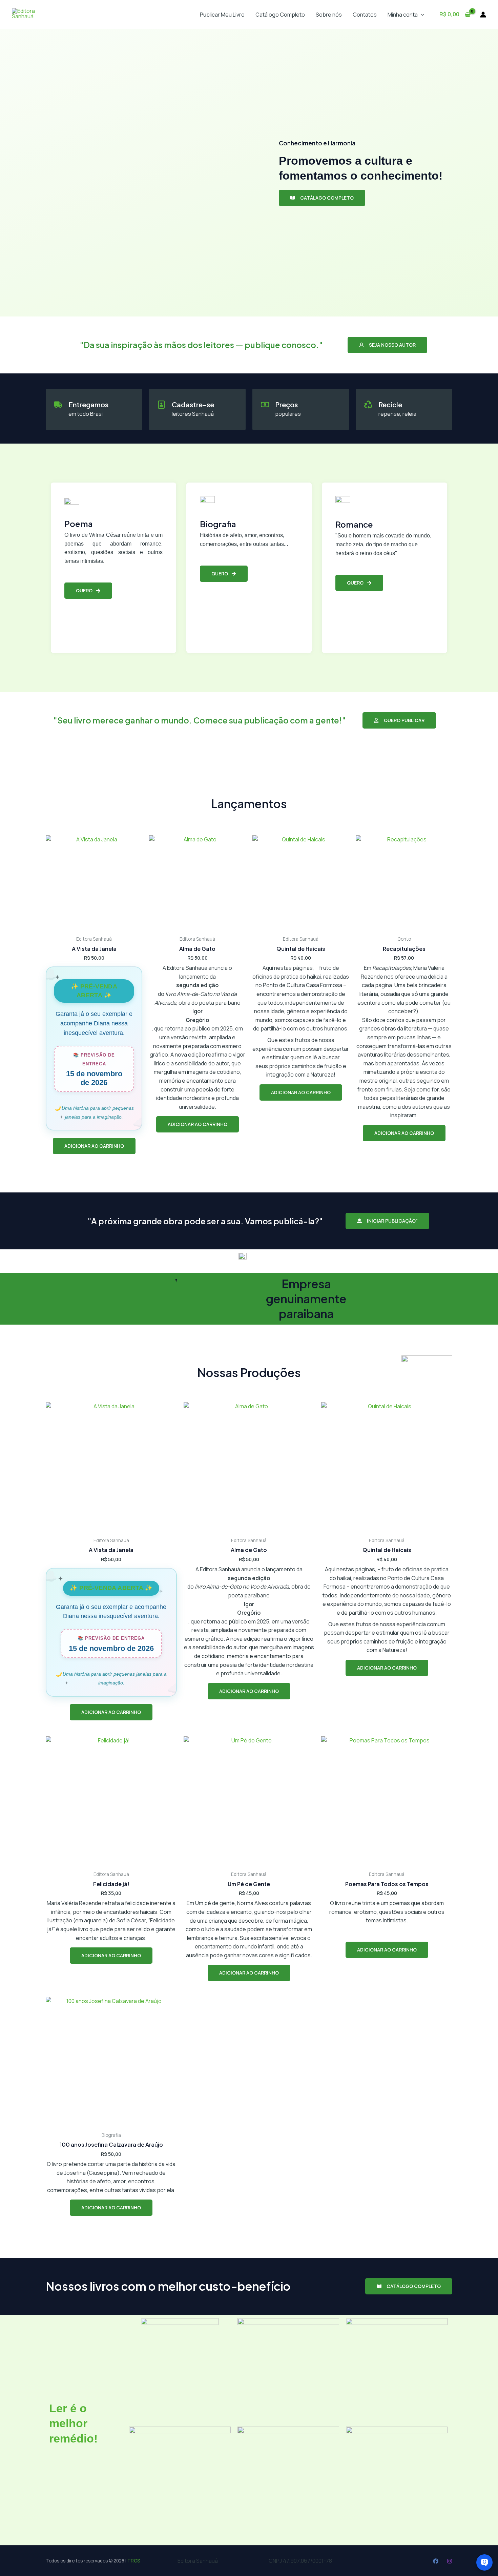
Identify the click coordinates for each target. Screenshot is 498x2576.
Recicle (390, 404)
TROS (134, 2561)
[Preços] (265, 405)
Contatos (365, 15)
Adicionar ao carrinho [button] (94, 1146)
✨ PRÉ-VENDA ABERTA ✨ (111, 1588)
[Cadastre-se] (162, 405)
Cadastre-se (193, 404)
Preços (286, 404)
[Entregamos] (58, 405)
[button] (421, 15)
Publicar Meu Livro (222, 15)
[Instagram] (450, 2561)
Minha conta (403, 15)
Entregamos (88, 404)
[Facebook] (436, 2561)
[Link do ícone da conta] (483, 15)
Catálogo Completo (280, 15)
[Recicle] (368, 405)
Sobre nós (329, 15)
